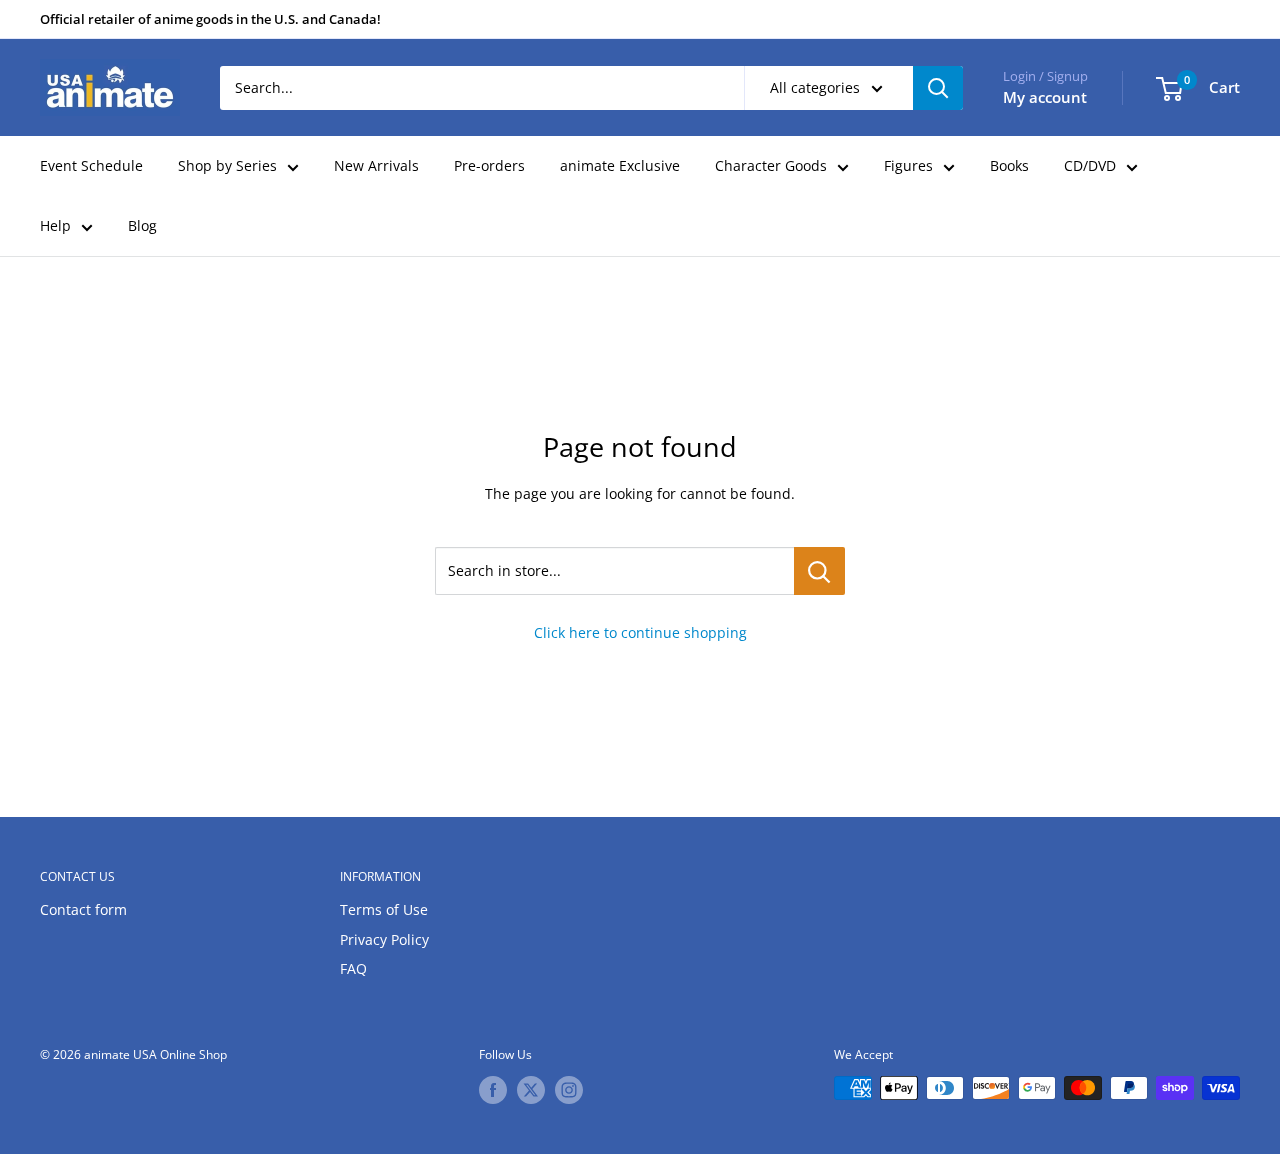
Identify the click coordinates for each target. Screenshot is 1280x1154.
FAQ (353, 968)
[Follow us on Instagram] (569, 1090)
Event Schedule (91, 165)
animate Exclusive (620, 165)
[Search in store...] (819, 571)
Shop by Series (227, 165)
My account (1045, 97)
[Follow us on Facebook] (493, 1090)
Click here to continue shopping (640, 632)
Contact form (83, 909)
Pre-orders (489, 165)
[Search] (938, 88)
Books (1009, 165)
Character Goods (771, 165)
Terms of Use (384, 909)
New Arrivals (376, 165)
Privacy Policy (384, 939)
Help (55, 225)
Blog (142, 225)
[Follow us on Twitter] (531, 1090)
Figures (908, 165)
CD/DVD (1090, 165)
